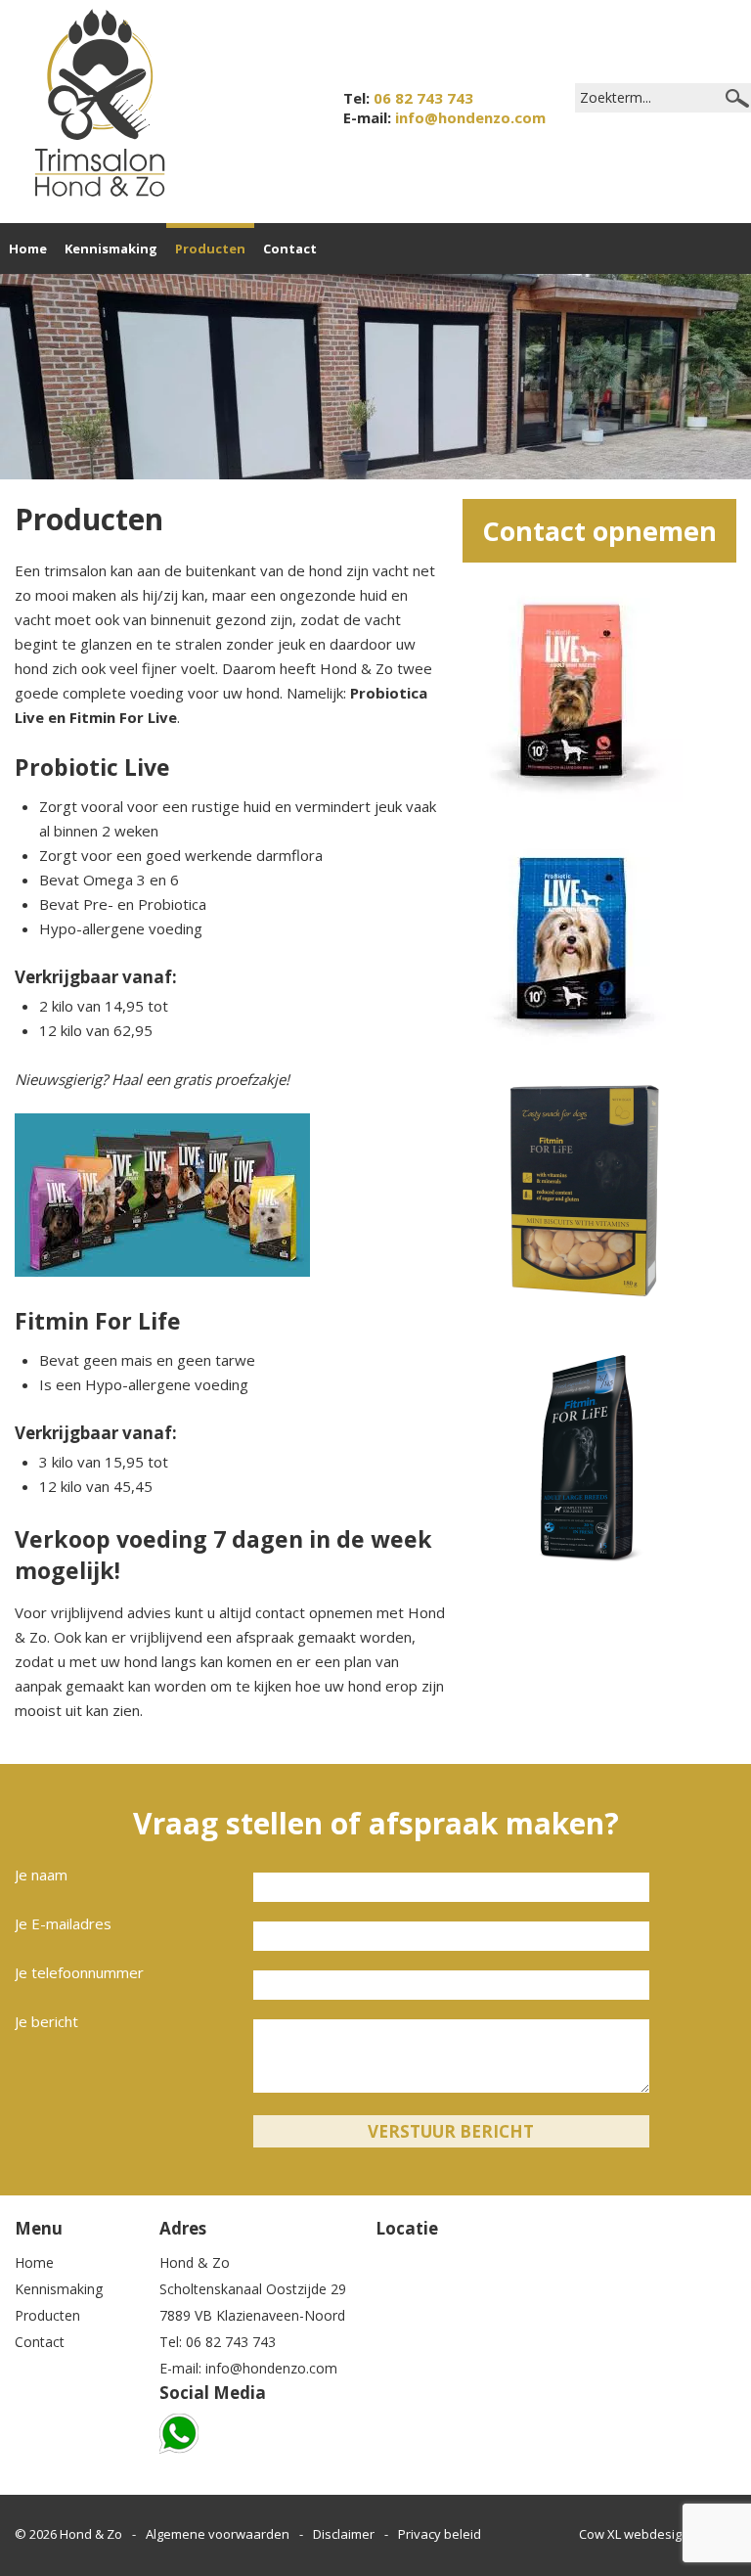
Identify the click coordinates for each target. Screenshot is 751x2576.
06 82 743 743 (423, 98)
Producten (210, 249)
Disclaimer (344, 2534)
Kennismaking (111, 249)
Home (28, 249)
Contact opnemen (599, 531)
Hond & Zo (91, 2534)
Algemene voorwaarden (218, 2534)
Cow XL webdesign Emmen (658, 2534)
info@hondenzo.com (470, 117)
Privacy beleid (440, 2534)
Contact (290, 249)
